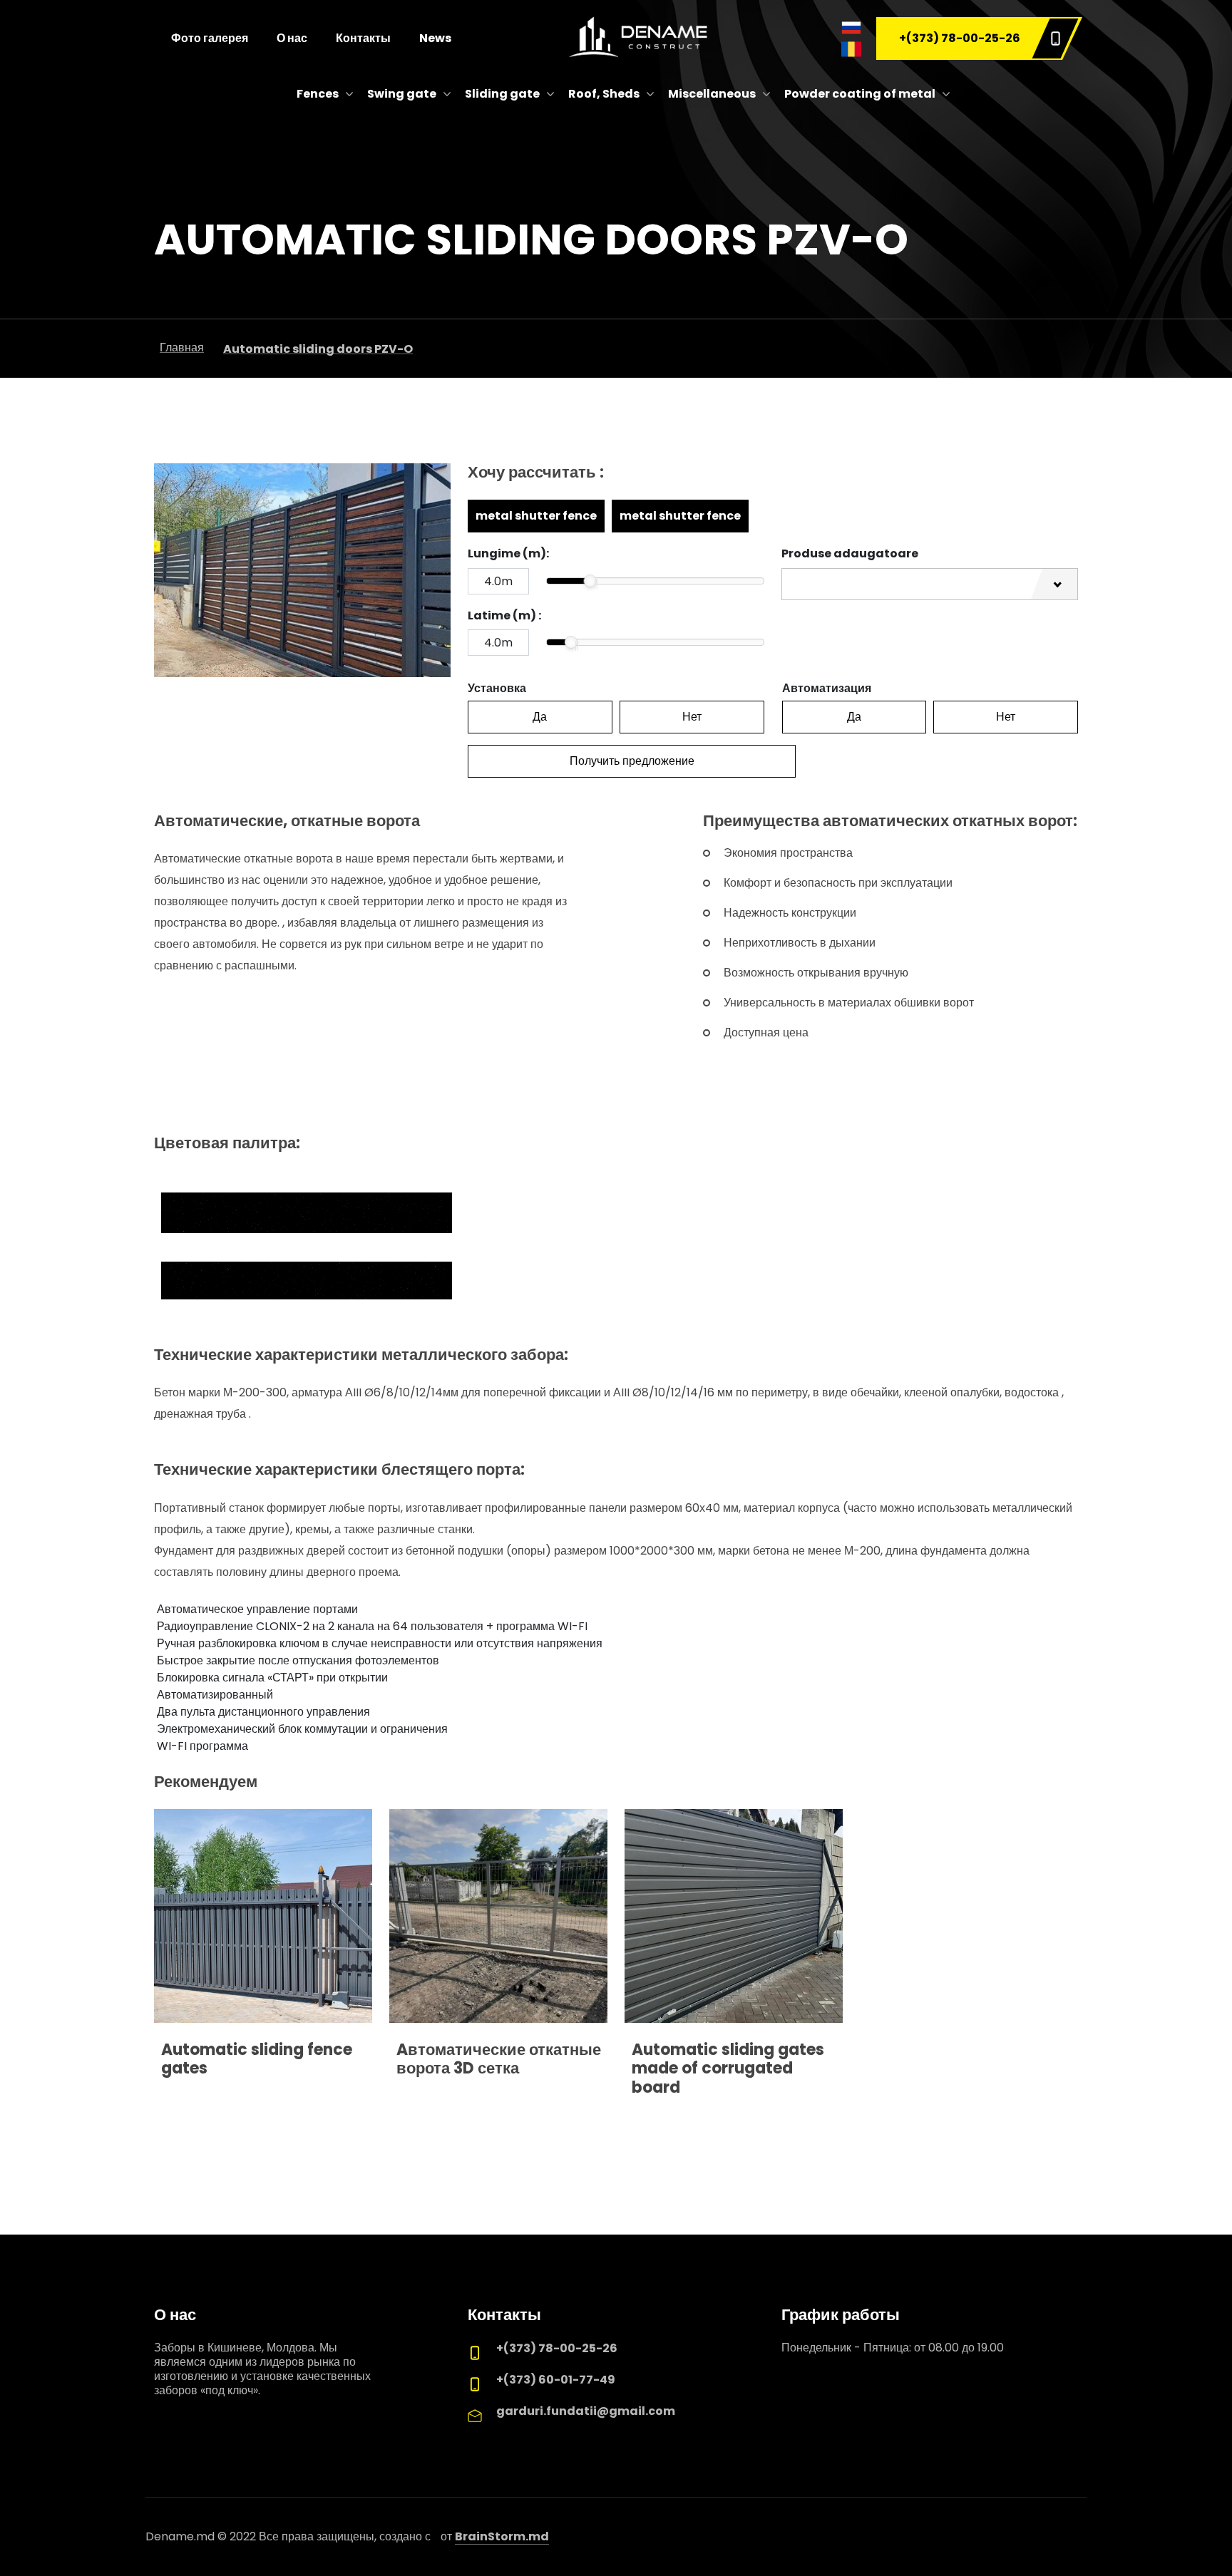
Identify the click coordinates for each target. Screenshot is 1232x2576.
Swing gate (402, 94)
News (435, 38)
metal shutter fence (536, 516)
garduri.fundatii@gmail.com (586, 2411)
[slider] (590, 581)
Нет (692, 717)
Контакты (363, 38)
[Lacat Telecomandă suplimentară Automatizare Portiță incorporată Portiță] (930, 584)
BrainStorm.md (502, 2536)
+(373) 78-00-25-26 (960, 38)
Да (540, 717)
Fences (318, 94)
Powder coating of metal (860, 94)
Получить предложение (632, 761)
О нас (292, 38)
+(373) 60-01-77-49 (556, 2380)
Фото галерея (210, 38)
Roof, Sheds (604, 94)
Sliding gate (502, 94)
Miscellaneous (712, 94)
